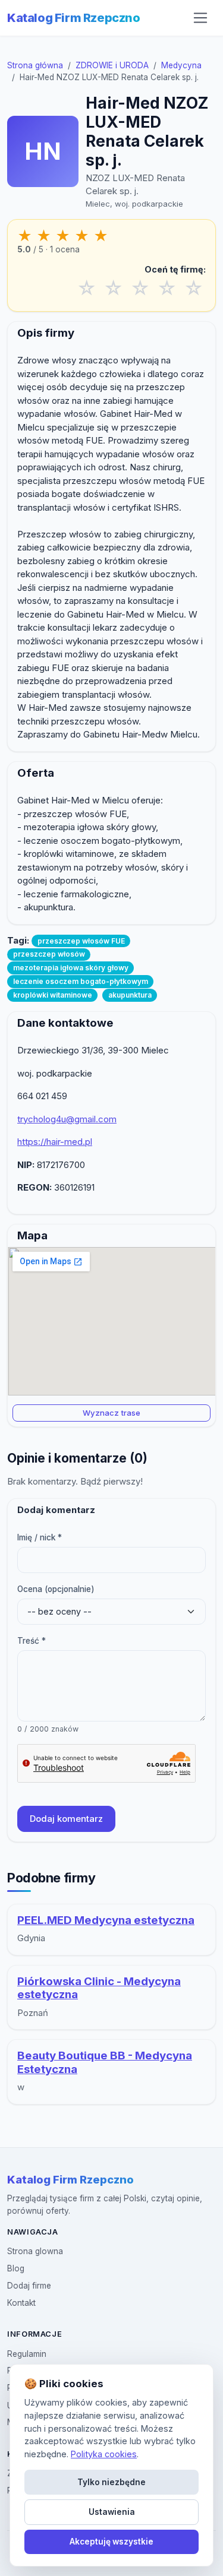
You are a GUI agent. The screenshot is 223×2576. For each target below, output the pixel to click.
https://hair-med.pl (55, 1142)
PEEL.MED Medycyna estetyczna (106, 1920)
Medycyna (181, 65)
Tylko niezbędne (111, 2482)
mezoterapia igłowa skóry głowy (71, 968)
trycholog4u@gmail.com (67, 1119)
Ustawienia (112, 2512)
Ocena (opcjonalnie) (56, 1589)
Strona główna (35, 65)
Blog (16, 2268)
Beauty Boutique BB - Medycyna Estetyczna (105, 2062)
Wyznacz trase (111, 1413)
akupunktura (130, 995)
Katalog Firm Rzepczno (74, 18)
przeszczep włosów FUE (81, 941)
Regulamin (27, 2354)
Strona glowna (35, 2251)
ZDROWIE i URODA (112, 65)
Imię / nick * (40, 1537)
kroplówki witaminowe (53, 995)
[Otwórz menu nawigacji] (200, 18)
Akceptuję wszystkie (111, 2542)
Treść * (32, 1641)
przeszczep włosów (49, 954)
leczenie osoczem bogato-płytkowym (81, 981)
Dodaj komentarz (66, 1819)
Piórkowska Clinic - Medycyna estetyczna (99, 1988)
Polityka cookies (104, 2454)
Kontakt (21, 2303)
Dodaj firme (29, 2286)
